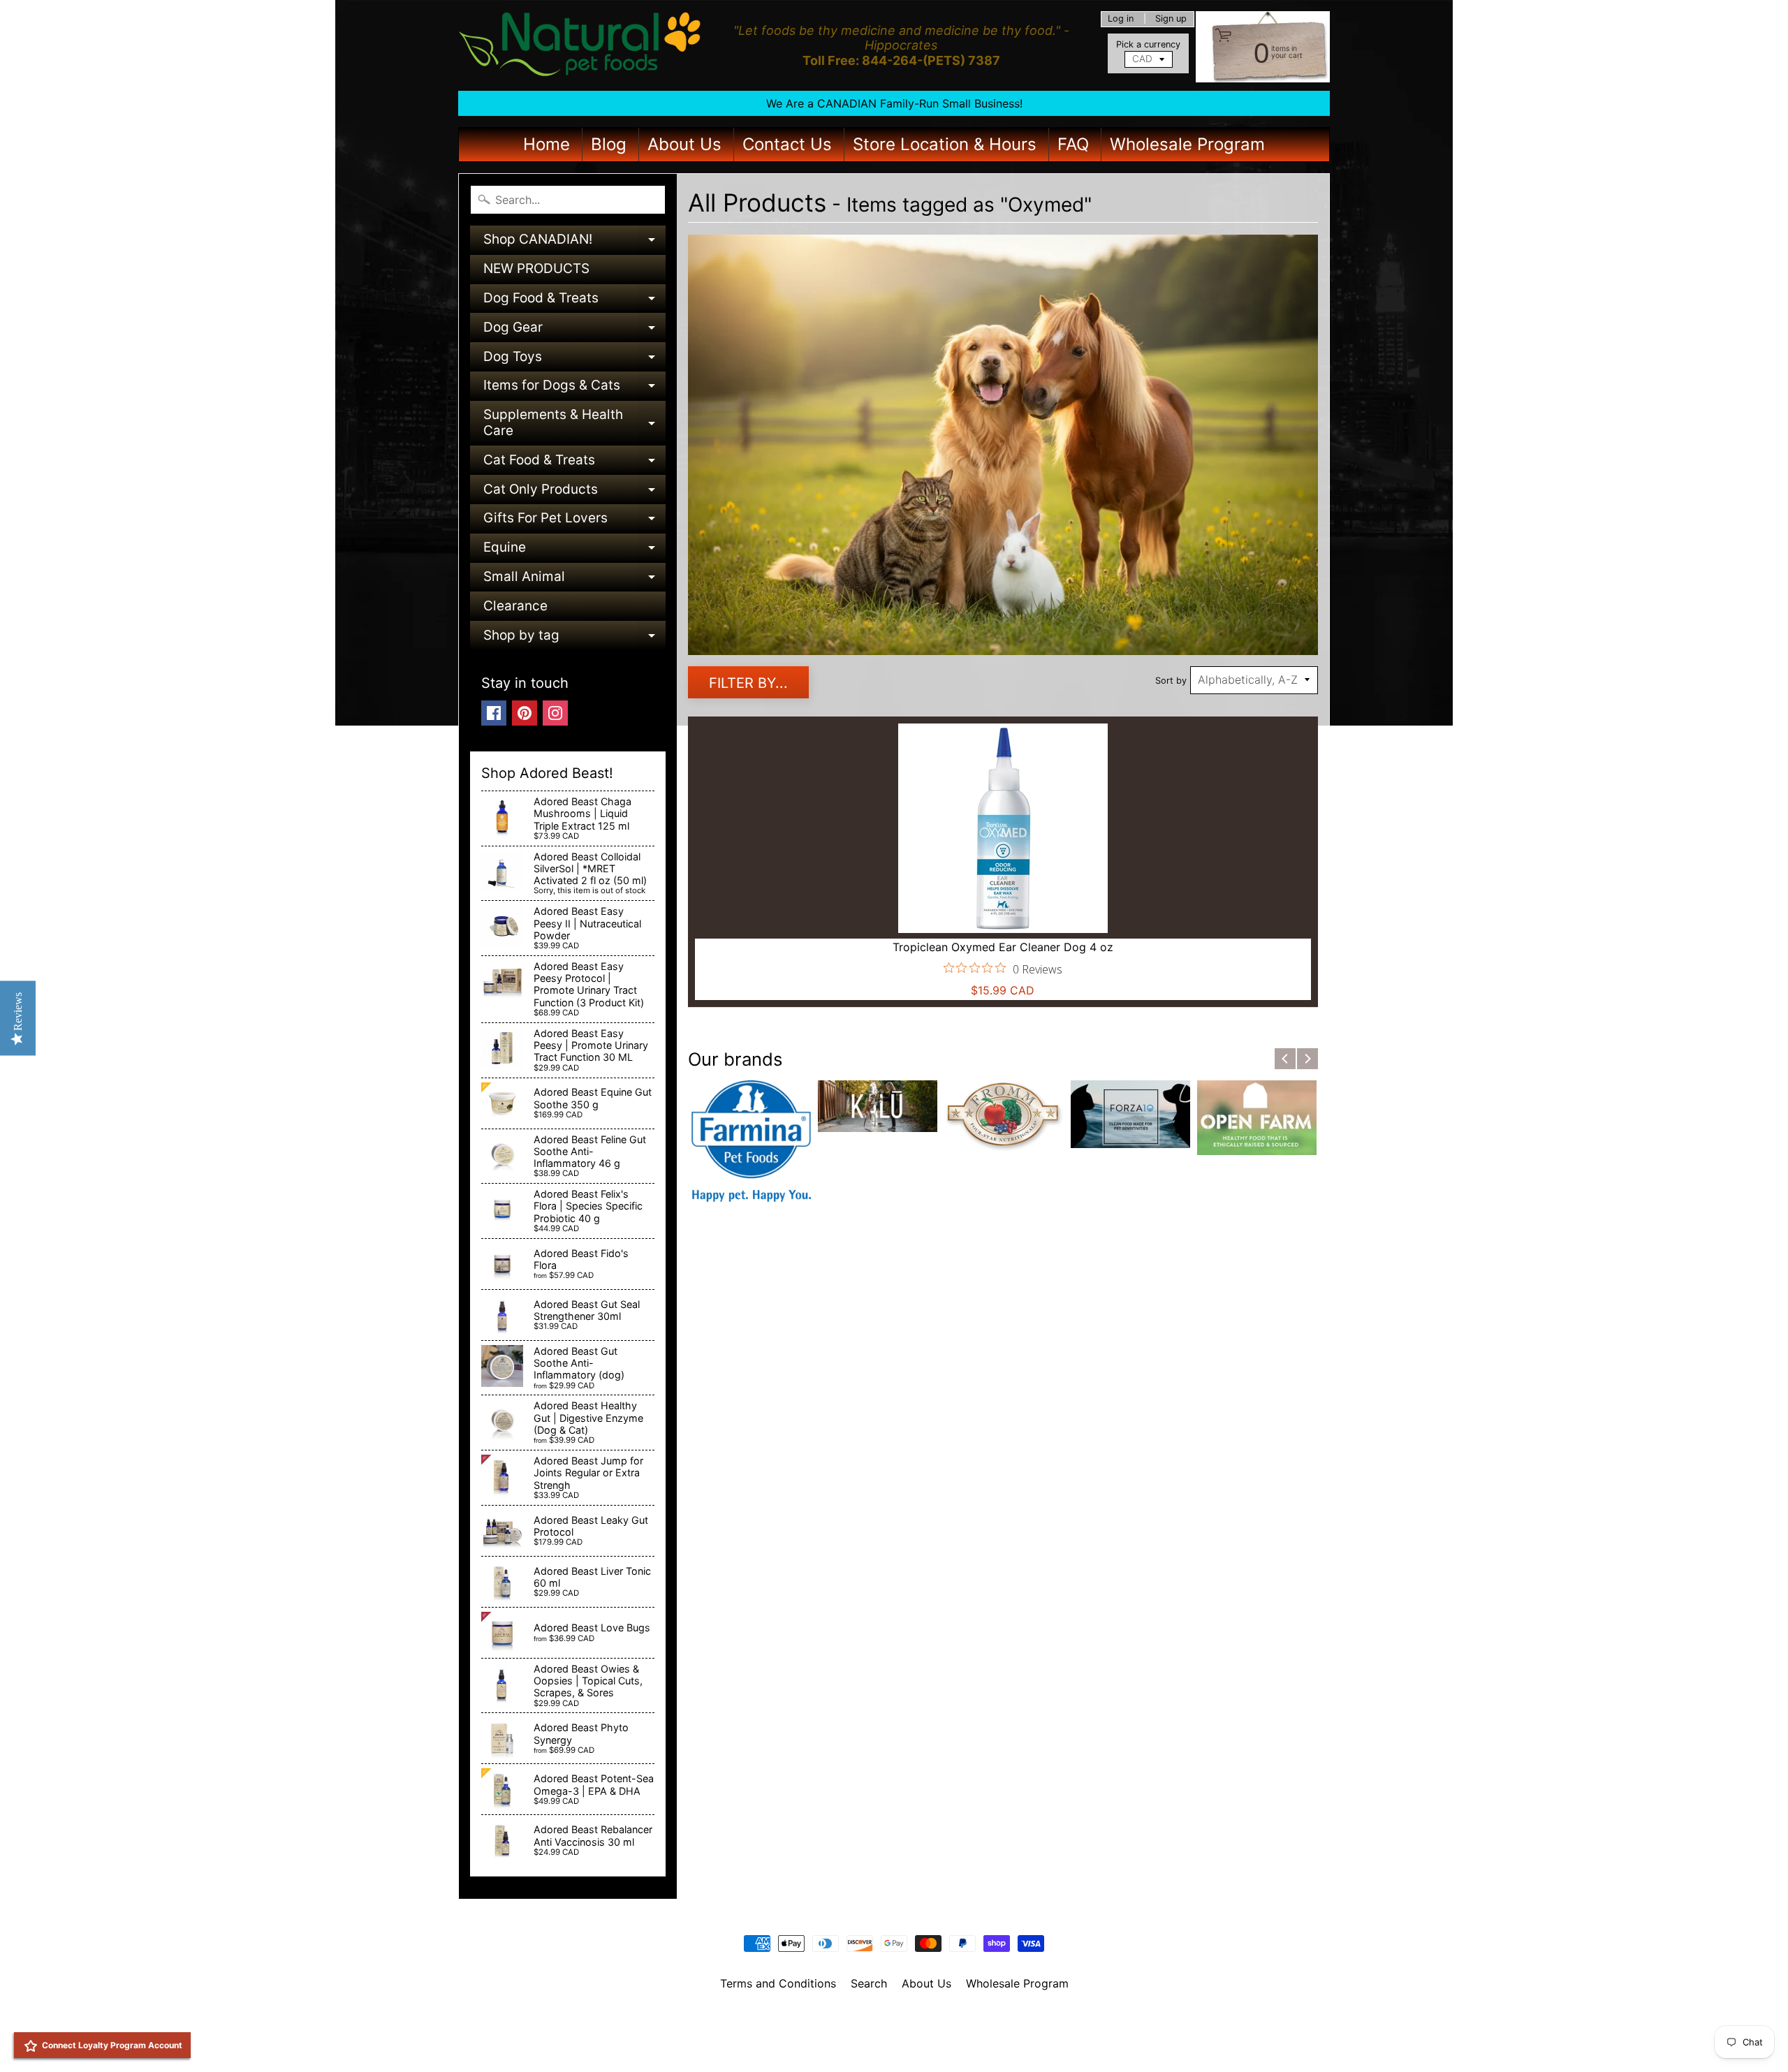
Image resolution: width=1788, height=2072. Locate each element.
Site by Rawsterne (894, 2031)
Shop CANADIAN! (574, 243)
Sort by (1171, 681)
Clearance (515, 606)
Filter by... (748, 683)
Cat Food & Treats (574, 463)
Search (869, 1983)
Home (547, 144)
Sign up (1171, 19)
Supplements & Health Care (574, 424)
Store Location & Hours (945, 144)
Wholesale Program (1187, 144)
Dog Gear (574, 331)
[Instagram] (555, 713)
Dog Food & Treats (574, 301)
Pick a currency (1148, 44)
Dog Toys (574, 360)
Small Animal (574, 580)
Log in (1121, 19)
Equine (574, 551)
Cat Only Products (574, 493)
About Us (684, 144)
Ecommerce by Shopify (911, 2043)
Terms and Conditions (778, 1983)
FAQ (1073, 144)
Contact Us (787, 144)
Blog (609, 144)
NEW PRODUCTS (536, 269)
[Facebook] (494, 713)
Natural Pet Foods (889, 2020)
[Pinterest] (525, 713)
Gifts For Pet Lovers (574, 521)
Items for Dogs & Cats (574, 389)
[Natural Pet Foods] (580, 45)
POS (842, 2043)
